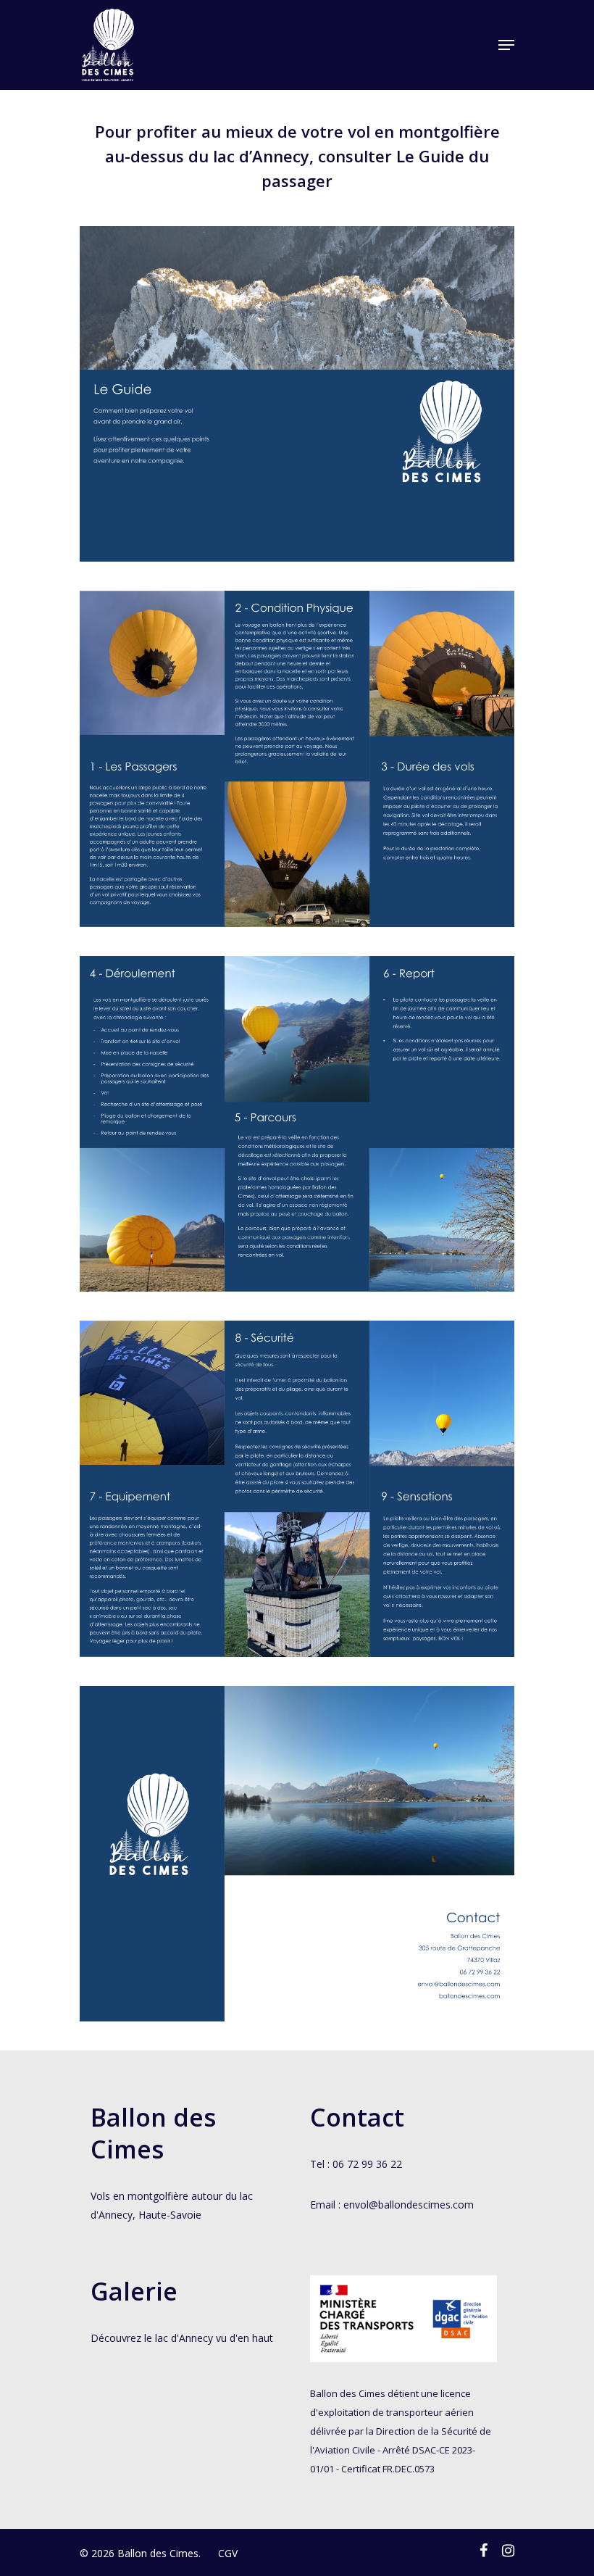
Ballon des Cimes (153, 2133)
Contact (357, 2117)
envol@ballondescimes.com (409, 2205)
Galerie (134, 2291)
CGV (228, 2553)
